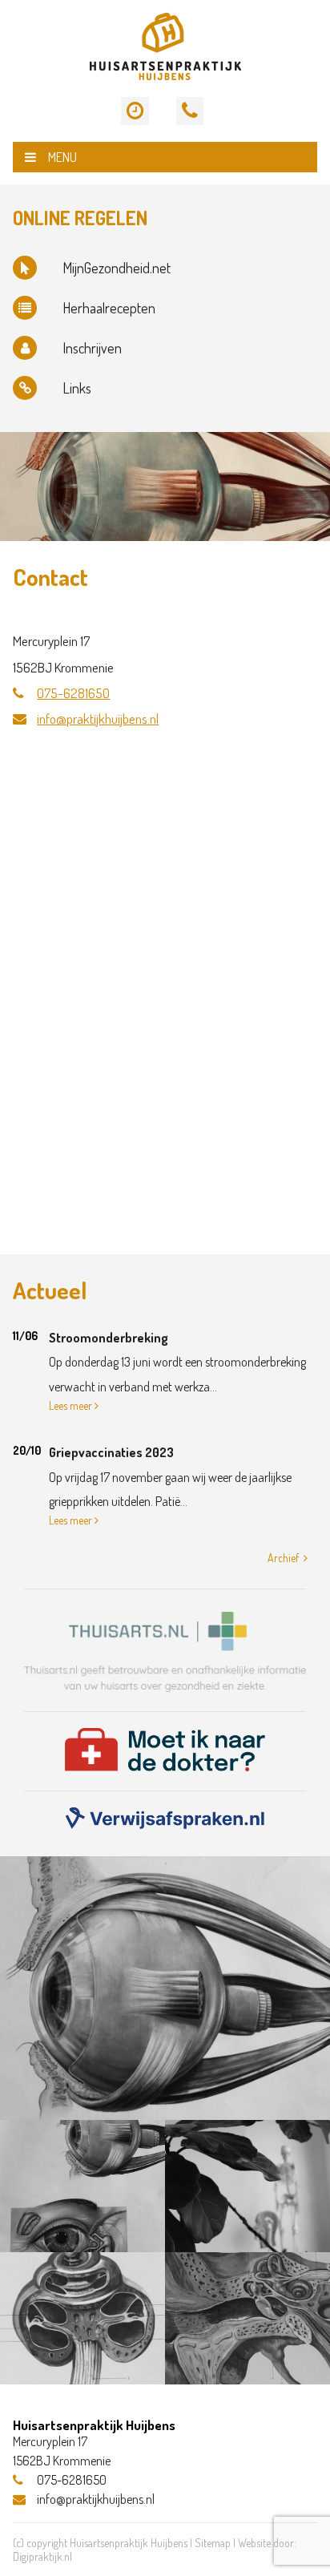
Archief (283, 1558)
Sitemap (213, 2543)
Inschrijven (92, 348)
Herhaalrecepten (109, 308)
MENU (62, 157)
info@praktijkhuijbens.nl (98, 719)
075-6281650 (73, 693)
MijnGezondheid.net (117, 268)
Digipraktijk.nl (42, 2556)
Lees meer (70, 1405)
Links (77, 388)
